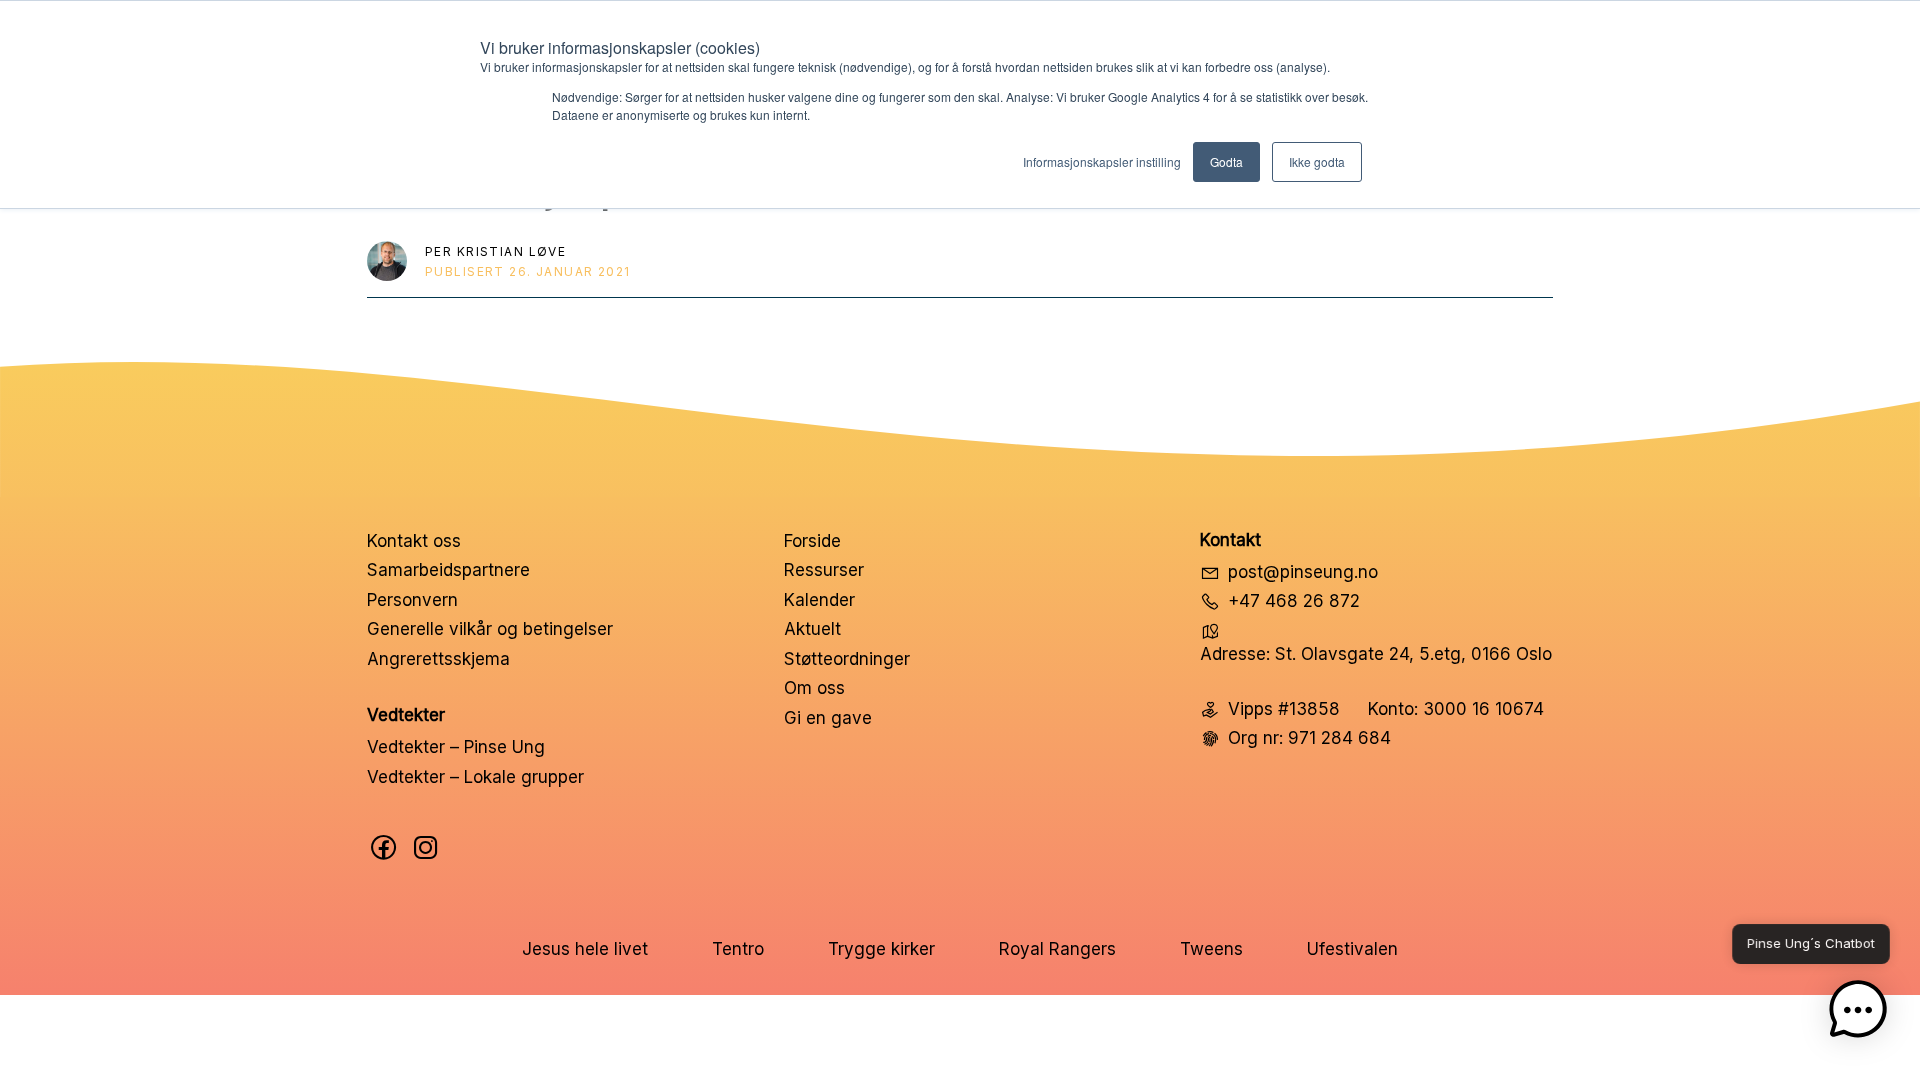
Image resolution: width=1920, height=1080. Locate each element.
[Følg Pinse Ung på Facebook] (384, 847)
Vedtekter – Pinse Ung (456, 747)
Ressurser (824, 570)
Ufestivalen (1352, 949)
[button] (1858, 1014)
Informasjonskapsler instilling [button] (1102, 161)
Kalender (819, 600)
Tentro (738, 949)
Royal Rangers (1057, 949)
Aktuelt (812, 629)
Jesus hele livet (585, 949)
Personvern (412, 600)
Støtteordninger (847, 659)
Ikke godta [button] (1317, 161)
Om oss (814, 688)
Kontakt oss (414, 541)
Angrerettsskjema (438, 659)
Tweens (1211, 949)
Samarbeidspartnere (448, 570)
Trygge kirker (881, 949)
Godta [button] (1226, 161)
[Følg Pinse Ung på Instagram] (426, 847)
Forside (812, 541)
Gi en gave (828, 718)
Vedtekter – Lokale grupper (475, 777)
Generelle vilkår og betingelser (490, 629)
